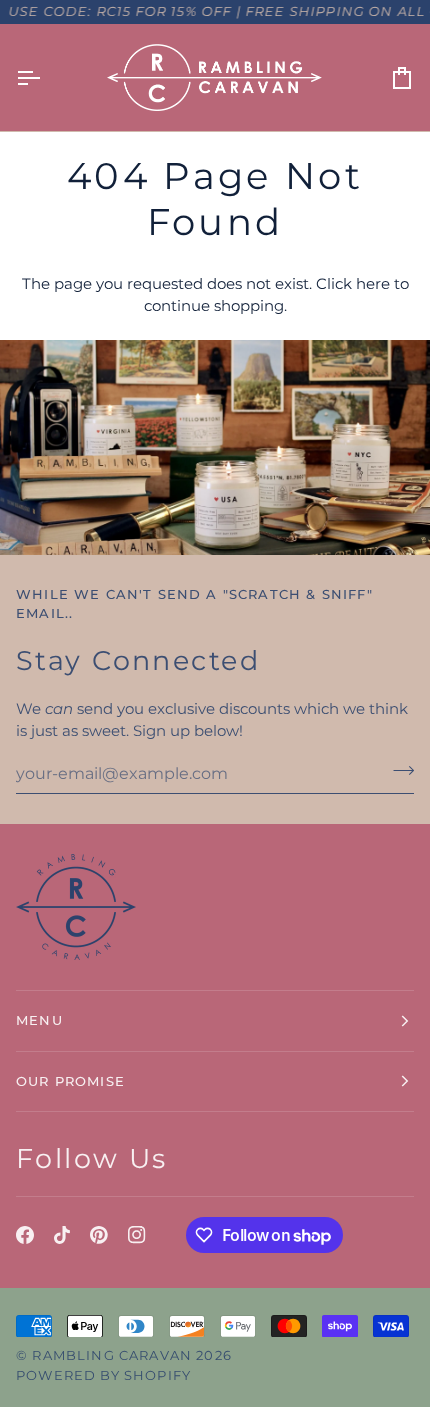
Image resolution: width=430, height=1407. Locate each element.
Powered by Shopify (103, 1375)
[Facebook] (25, 1235)
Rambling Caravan (112, 1355)
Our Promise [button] (70, 1081)
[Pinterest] (99, 1235)
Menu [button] (39, 1020)
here (373, 283)
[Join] (397, 771)
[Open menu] (46, 77)
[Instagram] (137, 1235)
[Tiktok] (62, 1235)
